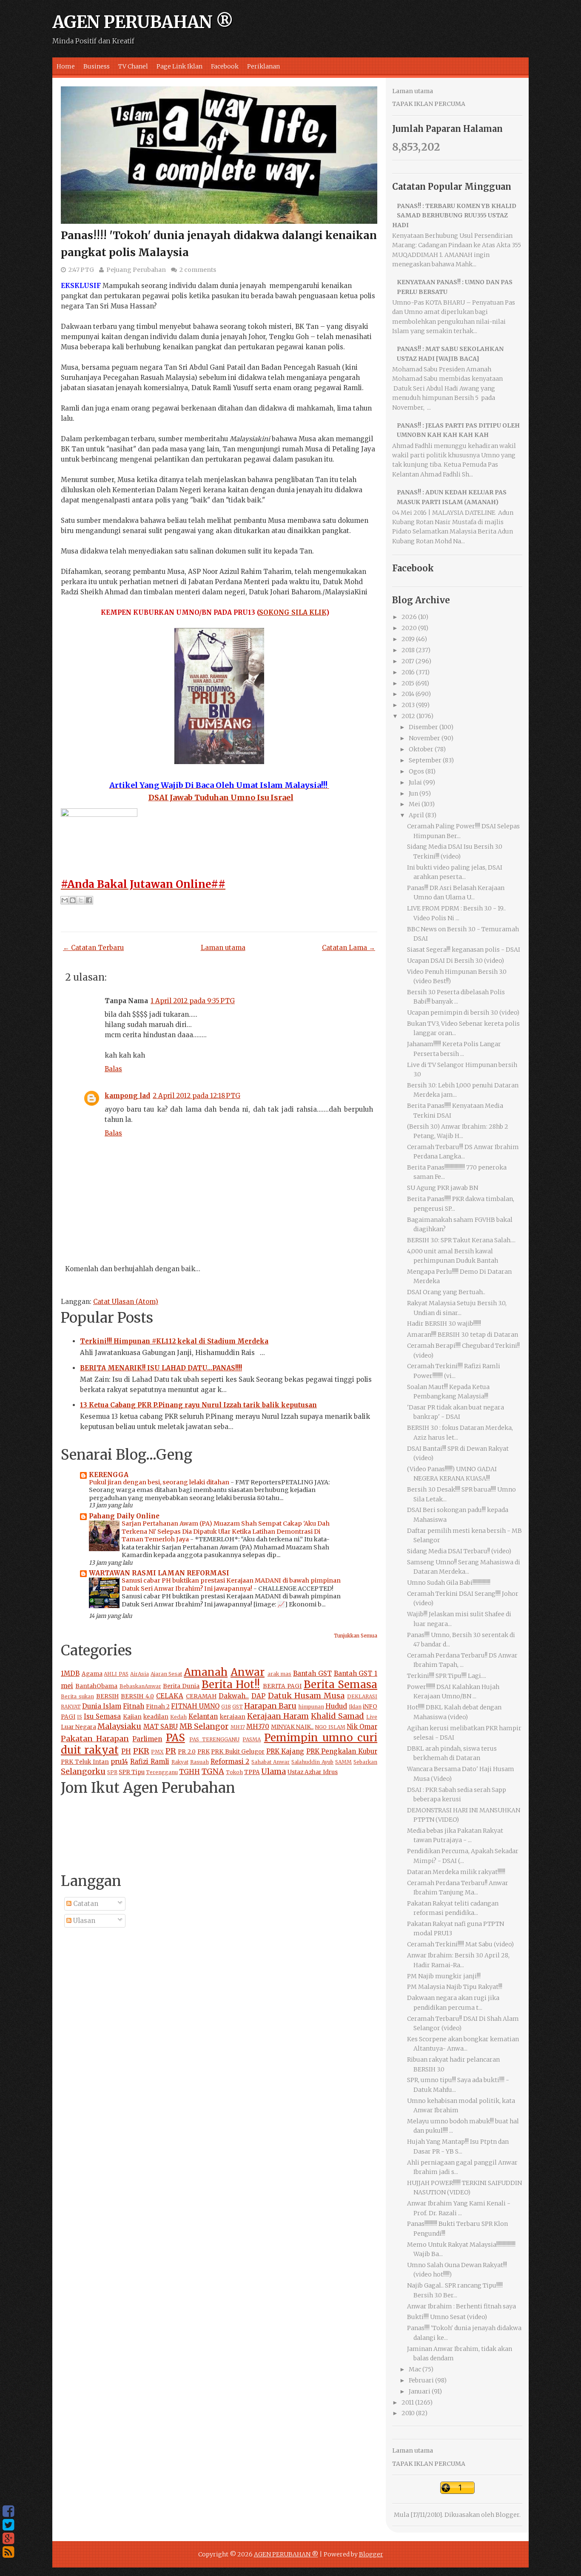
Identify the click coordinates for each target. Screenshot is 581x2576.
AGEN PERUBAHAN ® (143, 22)
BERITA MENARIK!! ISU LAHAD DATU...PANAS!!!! (161, 1368)
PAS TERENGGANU (214, 1739)
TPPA (252, 1772)
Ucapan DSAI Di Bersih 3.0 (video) (456, 961)
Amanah (206, 1672)
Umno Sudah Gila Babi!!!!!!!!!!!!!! (449, 1583)
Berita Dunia (181, 1686)
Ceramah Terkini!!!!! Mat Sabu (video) (460, 1944)
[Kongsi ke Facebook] (89, 900)
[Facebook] (8, 2511)
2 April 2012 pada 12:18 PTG (197, 1096)
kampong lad (127, 1096)
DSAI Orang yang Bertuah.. (446, 1292)
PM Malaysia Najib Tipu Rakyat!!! (455, 1987)
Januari (420, 2391)
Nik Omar (362, 1727)
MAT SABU (161, 1727)
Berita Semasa (340, 1685)
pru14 (119, 1762)
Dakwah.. (234, 1696)
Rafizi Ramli (150, 1762)
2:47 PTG (81, 270)
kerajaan (233, 1717)
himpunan (311, 1707)
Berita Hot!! (231, 1685)
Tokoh (234, 1772)
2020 (409, 628)
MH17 (238, 1727)
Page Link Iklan (179, 66)
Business (97, 66)
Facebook (225, 66)
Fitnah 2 (158, 1707)
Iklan (355, 1707)
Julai (415, 782)
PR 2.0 (187, 1752)
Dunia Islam (102, 1706)
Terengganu (162, 1772)
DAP (258, 1696)
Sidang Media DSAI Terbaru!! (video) (459, 1551)
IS (80, 1717)
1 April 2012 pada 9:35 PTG (193, 1001)
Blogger (507, 2515)
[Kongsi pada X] (81, 900)
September (425, 760)
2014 (408, 694)
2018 (408, 650)
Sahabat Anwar (271, 1762)
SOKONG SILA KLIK (293, 612)
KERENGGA (109, 1475)
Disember (423, 727)
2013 (408, 705)
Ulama (273, 1771)
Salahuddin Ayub (312, 1762)
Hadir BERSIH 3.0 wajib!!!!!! (444, 1324)
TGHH (189, 1772)
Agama (92, 1674)
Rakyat (180, 1762)
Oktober (421, 749)
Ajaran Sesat (167, 1674)
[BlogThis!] (73, 900)
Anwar (248, 1672)
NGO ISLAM (330, 1727)
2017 (408, 661)
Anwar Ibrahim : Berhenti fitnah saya (461, 2306)
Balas (113, 1069)
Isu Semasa (102, 1716)
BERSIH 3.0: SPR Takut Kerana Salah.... (461, 1240)
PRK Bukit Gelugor (238, 1752)
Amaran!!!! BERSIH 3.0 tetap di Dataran (463, 1335)
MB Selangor (204, 1726)
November (424, 738)
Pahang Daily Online (124, 1516)
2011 (408, 2402)
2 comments (198, 270)
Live (372, 1717)
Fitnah (134, 1706)
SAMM (343, 1762)
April (416, 815)
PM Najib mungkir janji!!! (444, 1976)
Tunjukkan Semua (356, 1636)
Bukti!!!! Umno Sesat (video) (447, 2317)
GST (238, 1707)
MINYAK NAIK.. (292, 1727)
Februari (421, 2380)
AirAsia (140, 1674)
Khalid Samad (337, 1716)
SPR (112, 1772)
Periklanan (263, 66)
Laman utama (223, 948)
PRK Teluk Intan (85, 1762)
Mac (415, 2369)
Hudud (336, 1706)
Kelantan (203, 1716)
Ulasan (83, 1921)
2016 (408, 672)
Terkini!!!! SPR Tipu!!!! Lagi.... (447, 1676)
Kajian (132, 1717)
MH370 (258, 1727)
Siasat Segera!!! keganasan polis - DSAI (464, 950)
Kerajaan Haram (278, 1716)
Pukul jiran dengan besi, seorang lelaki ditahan (160, 1482)
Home (66, 66)
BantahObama (96, 1686)
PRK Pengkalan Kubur (342, 1751)
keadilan (156, 1717)
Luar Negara (78, 1727)
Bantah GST (312, 1673)
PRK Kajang (285, 1751)
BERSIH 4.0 (137, 1696)
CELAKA (170, 1696)
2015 (408, 683)
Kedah (178, 1717)
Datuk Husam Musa (306, 1696)
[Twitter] (8, 2525)
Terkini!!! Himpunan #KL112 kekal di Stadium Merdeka (174, 1341)
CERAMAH (201, 1696)
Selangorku (83, 1771)
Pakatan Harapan (95, 1739)
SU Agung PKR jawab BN (443, 1188)
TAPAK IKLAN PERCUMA (429, 104)
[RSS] (8, 2552)
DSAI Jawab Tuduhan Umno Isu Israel (221, 797)
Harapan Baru (270, 1706)
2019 (408, 639)
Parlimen (147, 1739)
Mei (414, 804)
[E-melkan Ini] (65, 900)
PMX (157, 1752)
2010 (408, 2413)
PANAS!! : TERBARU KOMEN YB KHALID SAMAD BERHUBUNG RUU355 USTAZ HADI (454, 215)
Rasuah (199, 1762)
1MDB (70, 1673)
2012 (408, 716)
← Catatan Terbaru (93, 948)
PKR (141, 1751)
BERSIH (107, 1696)
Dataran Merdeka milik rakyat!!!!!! (456, 1872)
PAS (175, 1738)
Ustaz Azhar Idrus (313, 1772)
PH (126, 1751)
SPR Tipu (132, 1772)
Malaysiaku (119, 1726)
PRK (204, 1752)
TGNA (213, 1771)
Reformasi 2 (230, 1762)
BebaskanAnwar (140, 1686)
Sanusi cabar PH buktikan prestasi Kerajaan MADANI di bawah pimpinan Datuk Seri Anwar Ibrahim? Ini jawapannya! (231, 1585)
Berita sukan (77, 1696)
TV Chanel (133, 66)
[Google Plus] (8, 2539)
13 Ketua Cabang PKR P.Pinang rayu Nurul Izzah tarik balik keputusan (198, 1405)
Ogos (416, 771)
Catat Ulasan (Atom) (126, 1302)
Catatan (85, 1904)
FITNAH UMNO (195, 1706)
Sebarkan (365, 1762)
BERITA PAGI (282, 1686)
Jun (413, 793)
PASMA (252, 1739)
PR (171, 1751)
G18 (226, 1707)
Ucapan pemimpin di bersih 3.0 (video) (463, 1013)
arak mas (280, 1674)
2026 (409, 617)
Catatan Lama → (349, 948)
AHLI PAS (116, 1674)
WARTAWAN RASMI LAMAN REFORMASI (159, 1573)
